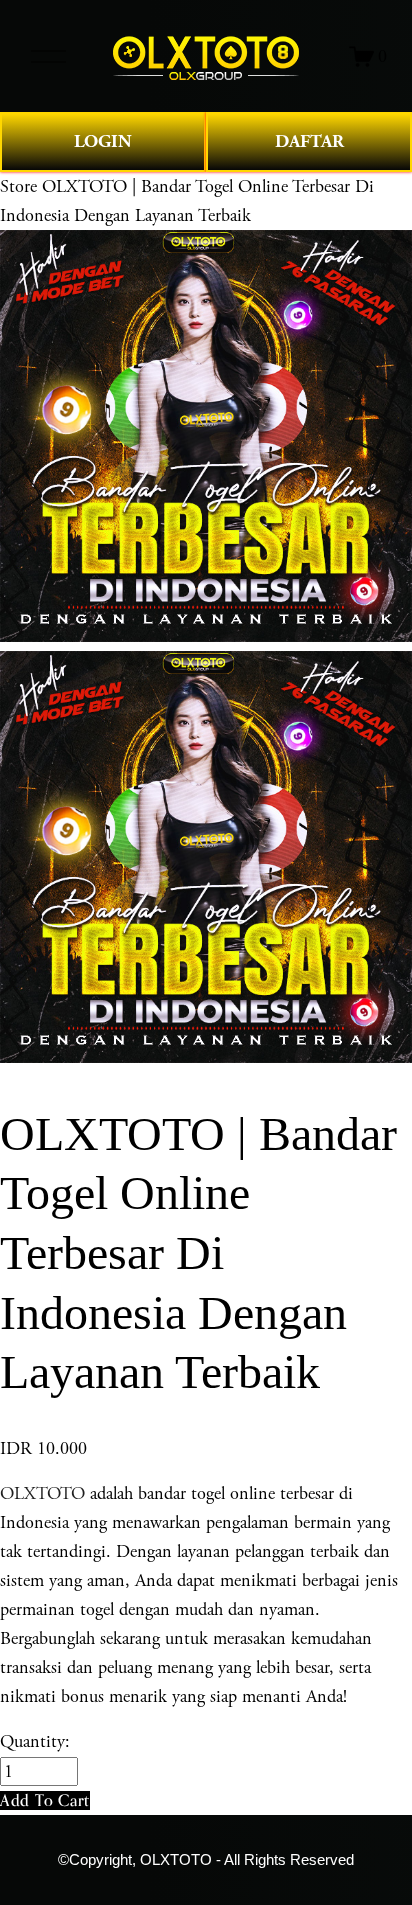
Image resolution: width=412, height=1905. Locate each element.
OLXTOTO (42, 1493)
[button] (45, 1800)
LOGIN (103, 141)
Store (18, 186)
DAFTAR (309, 141)
